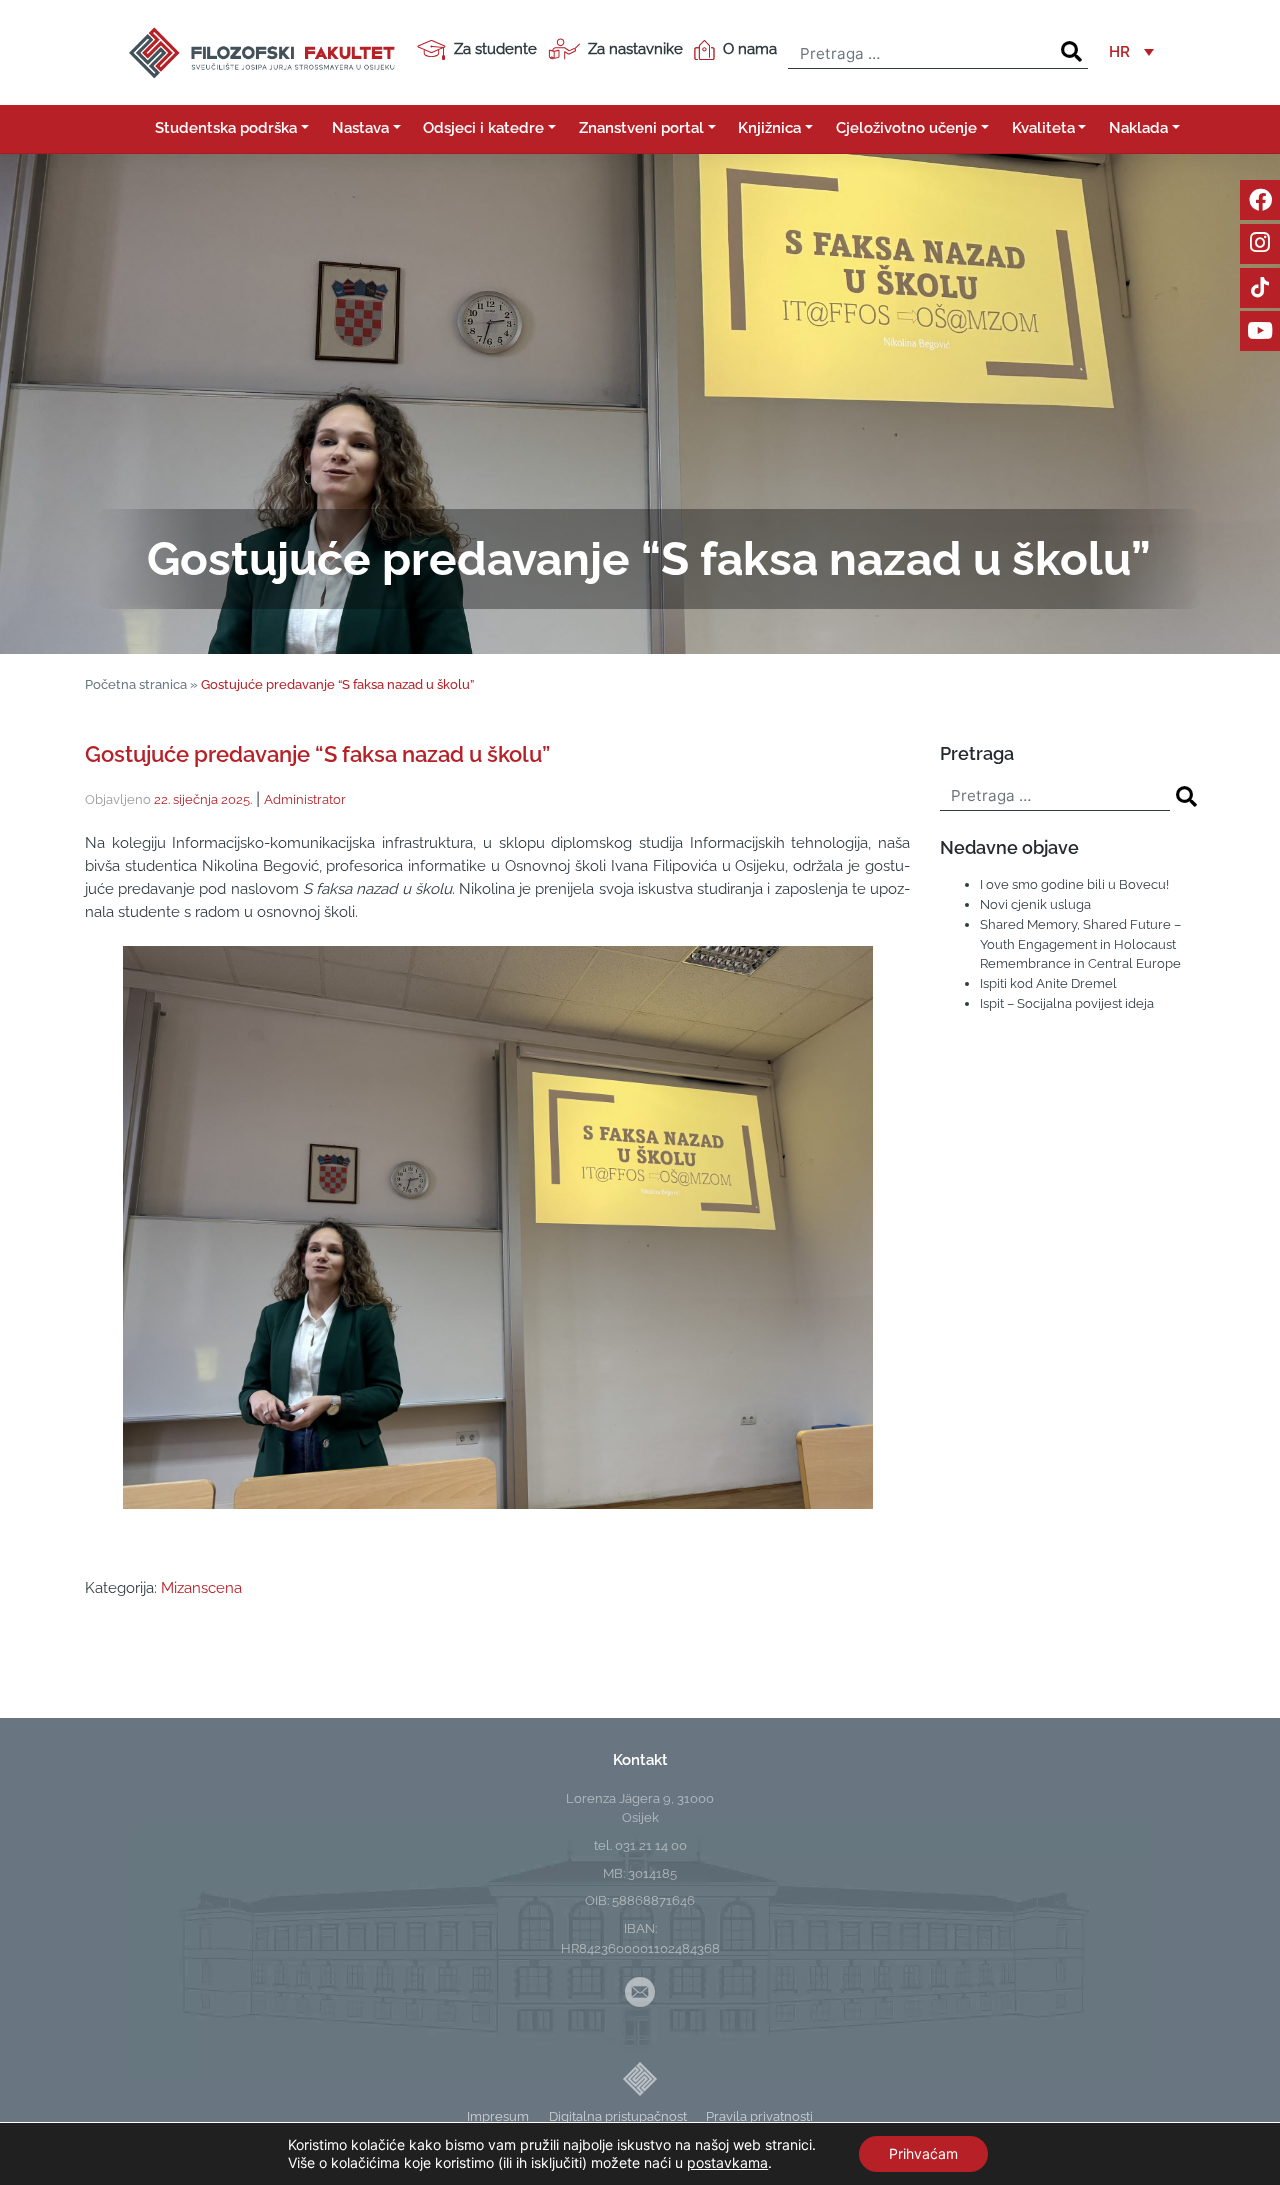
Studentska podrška (226, 128)
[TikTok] (1260, 288)
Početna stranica (136, 684)
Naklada (1138, 128)
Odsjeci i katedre (483, 128)
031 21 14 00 (651, 1845)
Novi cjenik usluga (1035, 904)
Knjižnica (769, 128)
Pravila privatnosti (759, 2116)
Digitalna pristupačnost (618, 2116)
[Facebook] (1260, 200)
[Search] (1071, 52)
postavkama (727, 2162)
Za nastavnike (635, 49)
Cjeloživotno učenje (906, 128)
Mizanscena (201, 1588)
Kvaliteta (1043, 128)
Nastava (360, 128)
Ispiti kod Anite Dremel (1048, 983)
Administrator (305, 799)
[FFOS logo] (261, 51)
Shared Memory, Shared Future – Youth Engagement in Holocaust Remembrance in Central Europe (1080, 944)
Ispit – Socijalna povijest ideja (1067, 1003)
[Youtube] (1260, 331)
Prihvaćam (923, 2153)
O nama (750, 49)
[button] (1131, 53)
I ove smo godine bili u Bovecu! (1074, 884)
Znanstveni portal (641, 128)
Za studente (495, 49)
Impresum (498, 2116)
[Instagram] (1260, 244)
